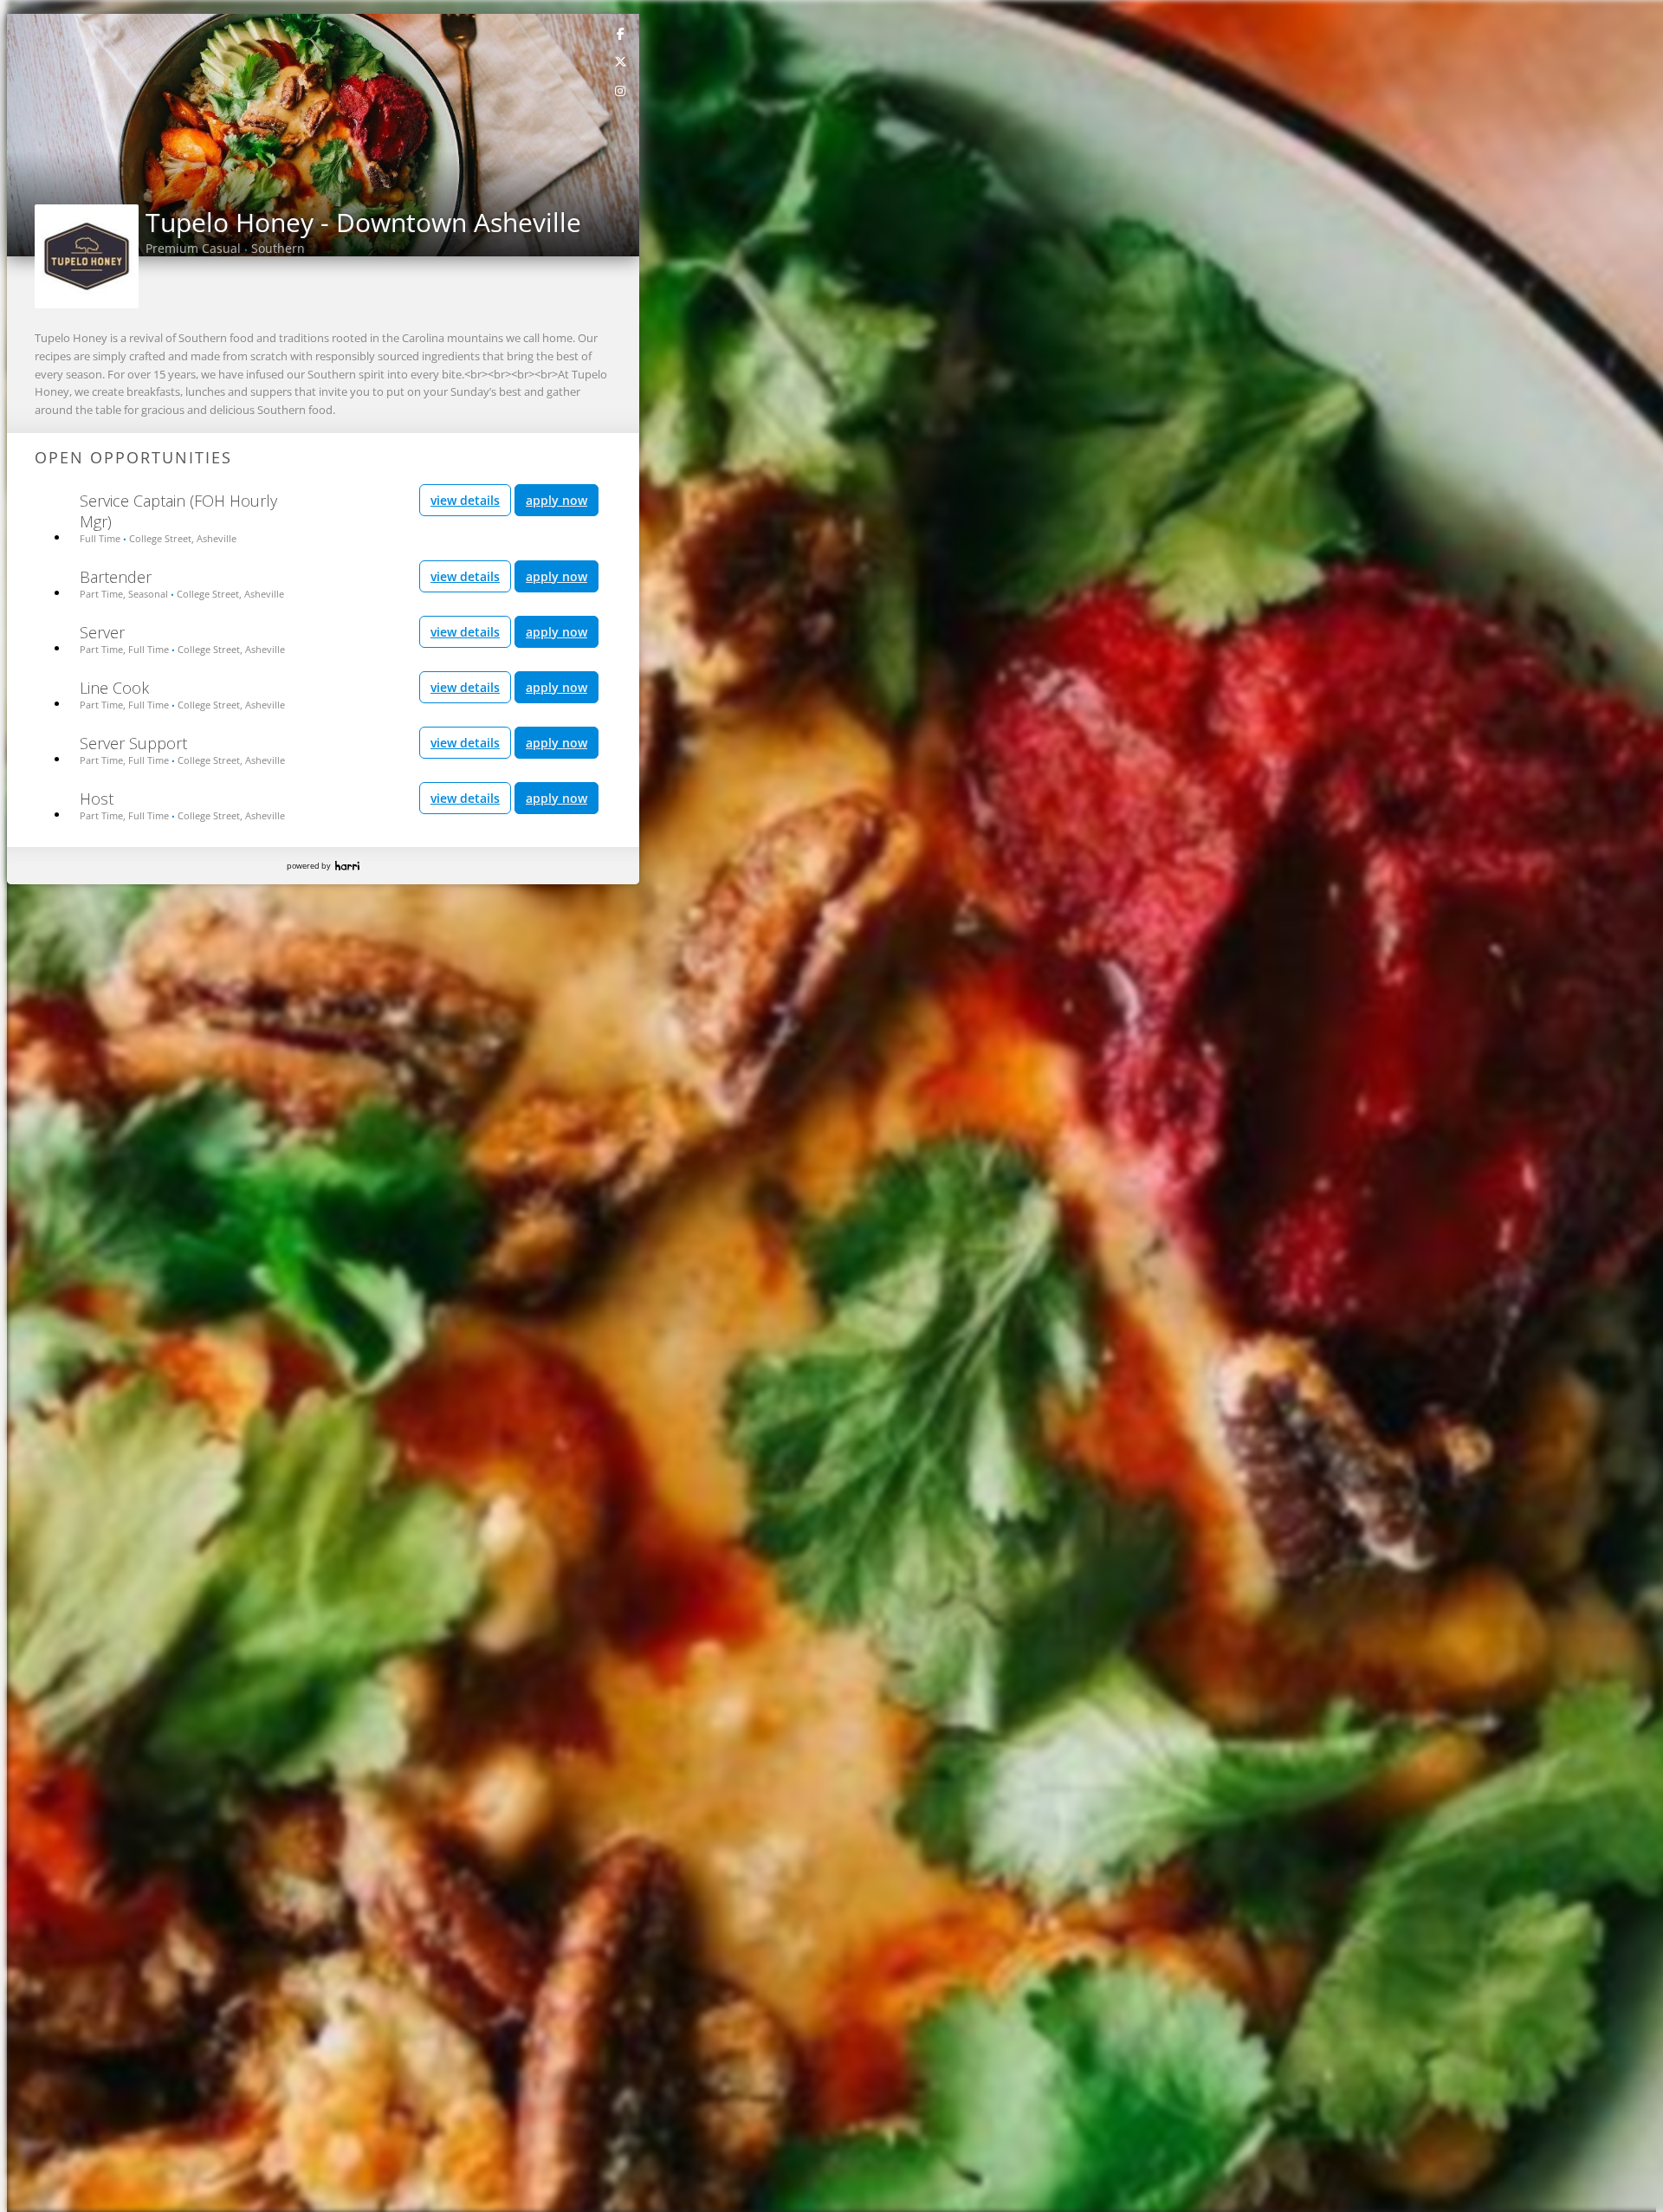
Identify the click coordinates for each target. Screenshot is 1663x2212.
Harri (347, 866)
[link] (621, 33)
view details (465, 500)
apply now (556, 500)
